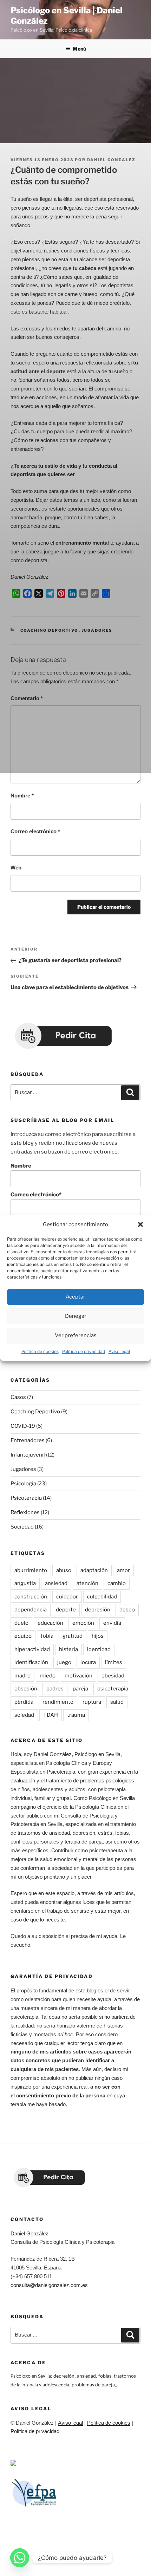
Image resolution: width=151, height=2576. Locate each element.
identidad (99, 1649)
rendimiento (58, 1702)
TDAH (51, 1715)
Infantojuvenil (28, 1455)
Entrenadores (28, 1440)
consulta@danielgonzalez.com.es (49, 2285)
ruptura (92, 1702)
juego (64, 1662)
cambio (117, 1583)
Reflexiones (25, 1512)
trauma (76, 1715)
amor (123, 1570)
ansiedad (56, 1583)
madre (22, 1676)
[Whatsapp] (20, 2558)
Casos (18, 1397)
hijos (98, 1636)
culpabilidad (102, 1597)
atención (87, 1583)
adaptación (94, 1570)
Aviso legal (119, 1351)
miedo (48, 1676)
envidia (112, 1623)
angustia (25, 1583)
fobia (47, 1636)
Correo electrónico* (36, 1195)
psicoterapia (113, 1689)
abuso (64, 1570)
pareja (80, 1689)
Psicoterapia (26, 1498)
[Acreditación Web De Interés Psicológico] (13, 2464)
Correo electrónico (35, 831)
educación (50, 1623)
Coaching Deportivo (35, 1412)
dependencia (31, 1610)
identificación (31, 1662)
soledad (24, 1715)
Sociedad (22, 1527)
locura (88, 1662)
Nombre (22, 796)
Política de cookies (40, 1351)
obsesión (26, 1689)
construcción (31, 1597)
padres (55, 1689)
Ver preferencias (76, 1336)
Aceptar (75, 1297)
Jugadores (23, 1469)
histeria (68, 1649)
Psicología (23, 1484)
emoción (83, 1623)
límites (114, 1662)
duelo (21, 1623)
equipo (23, 1636)
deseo (127, 1610)
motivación (78, 1676)
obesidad (113, 1676)
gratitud (73, 1636)
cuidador (67, 1597)
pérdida (24, 1702)
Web (16, 868)
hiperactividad (32, 1649)
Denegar (76, 1316)
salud (117, 1702)
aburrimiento (31, 1570)
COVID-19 (23, 1426)
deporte (66, 1610)
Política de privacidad (84, 1351)
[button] (140, 1225)
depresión (98, 1610)
